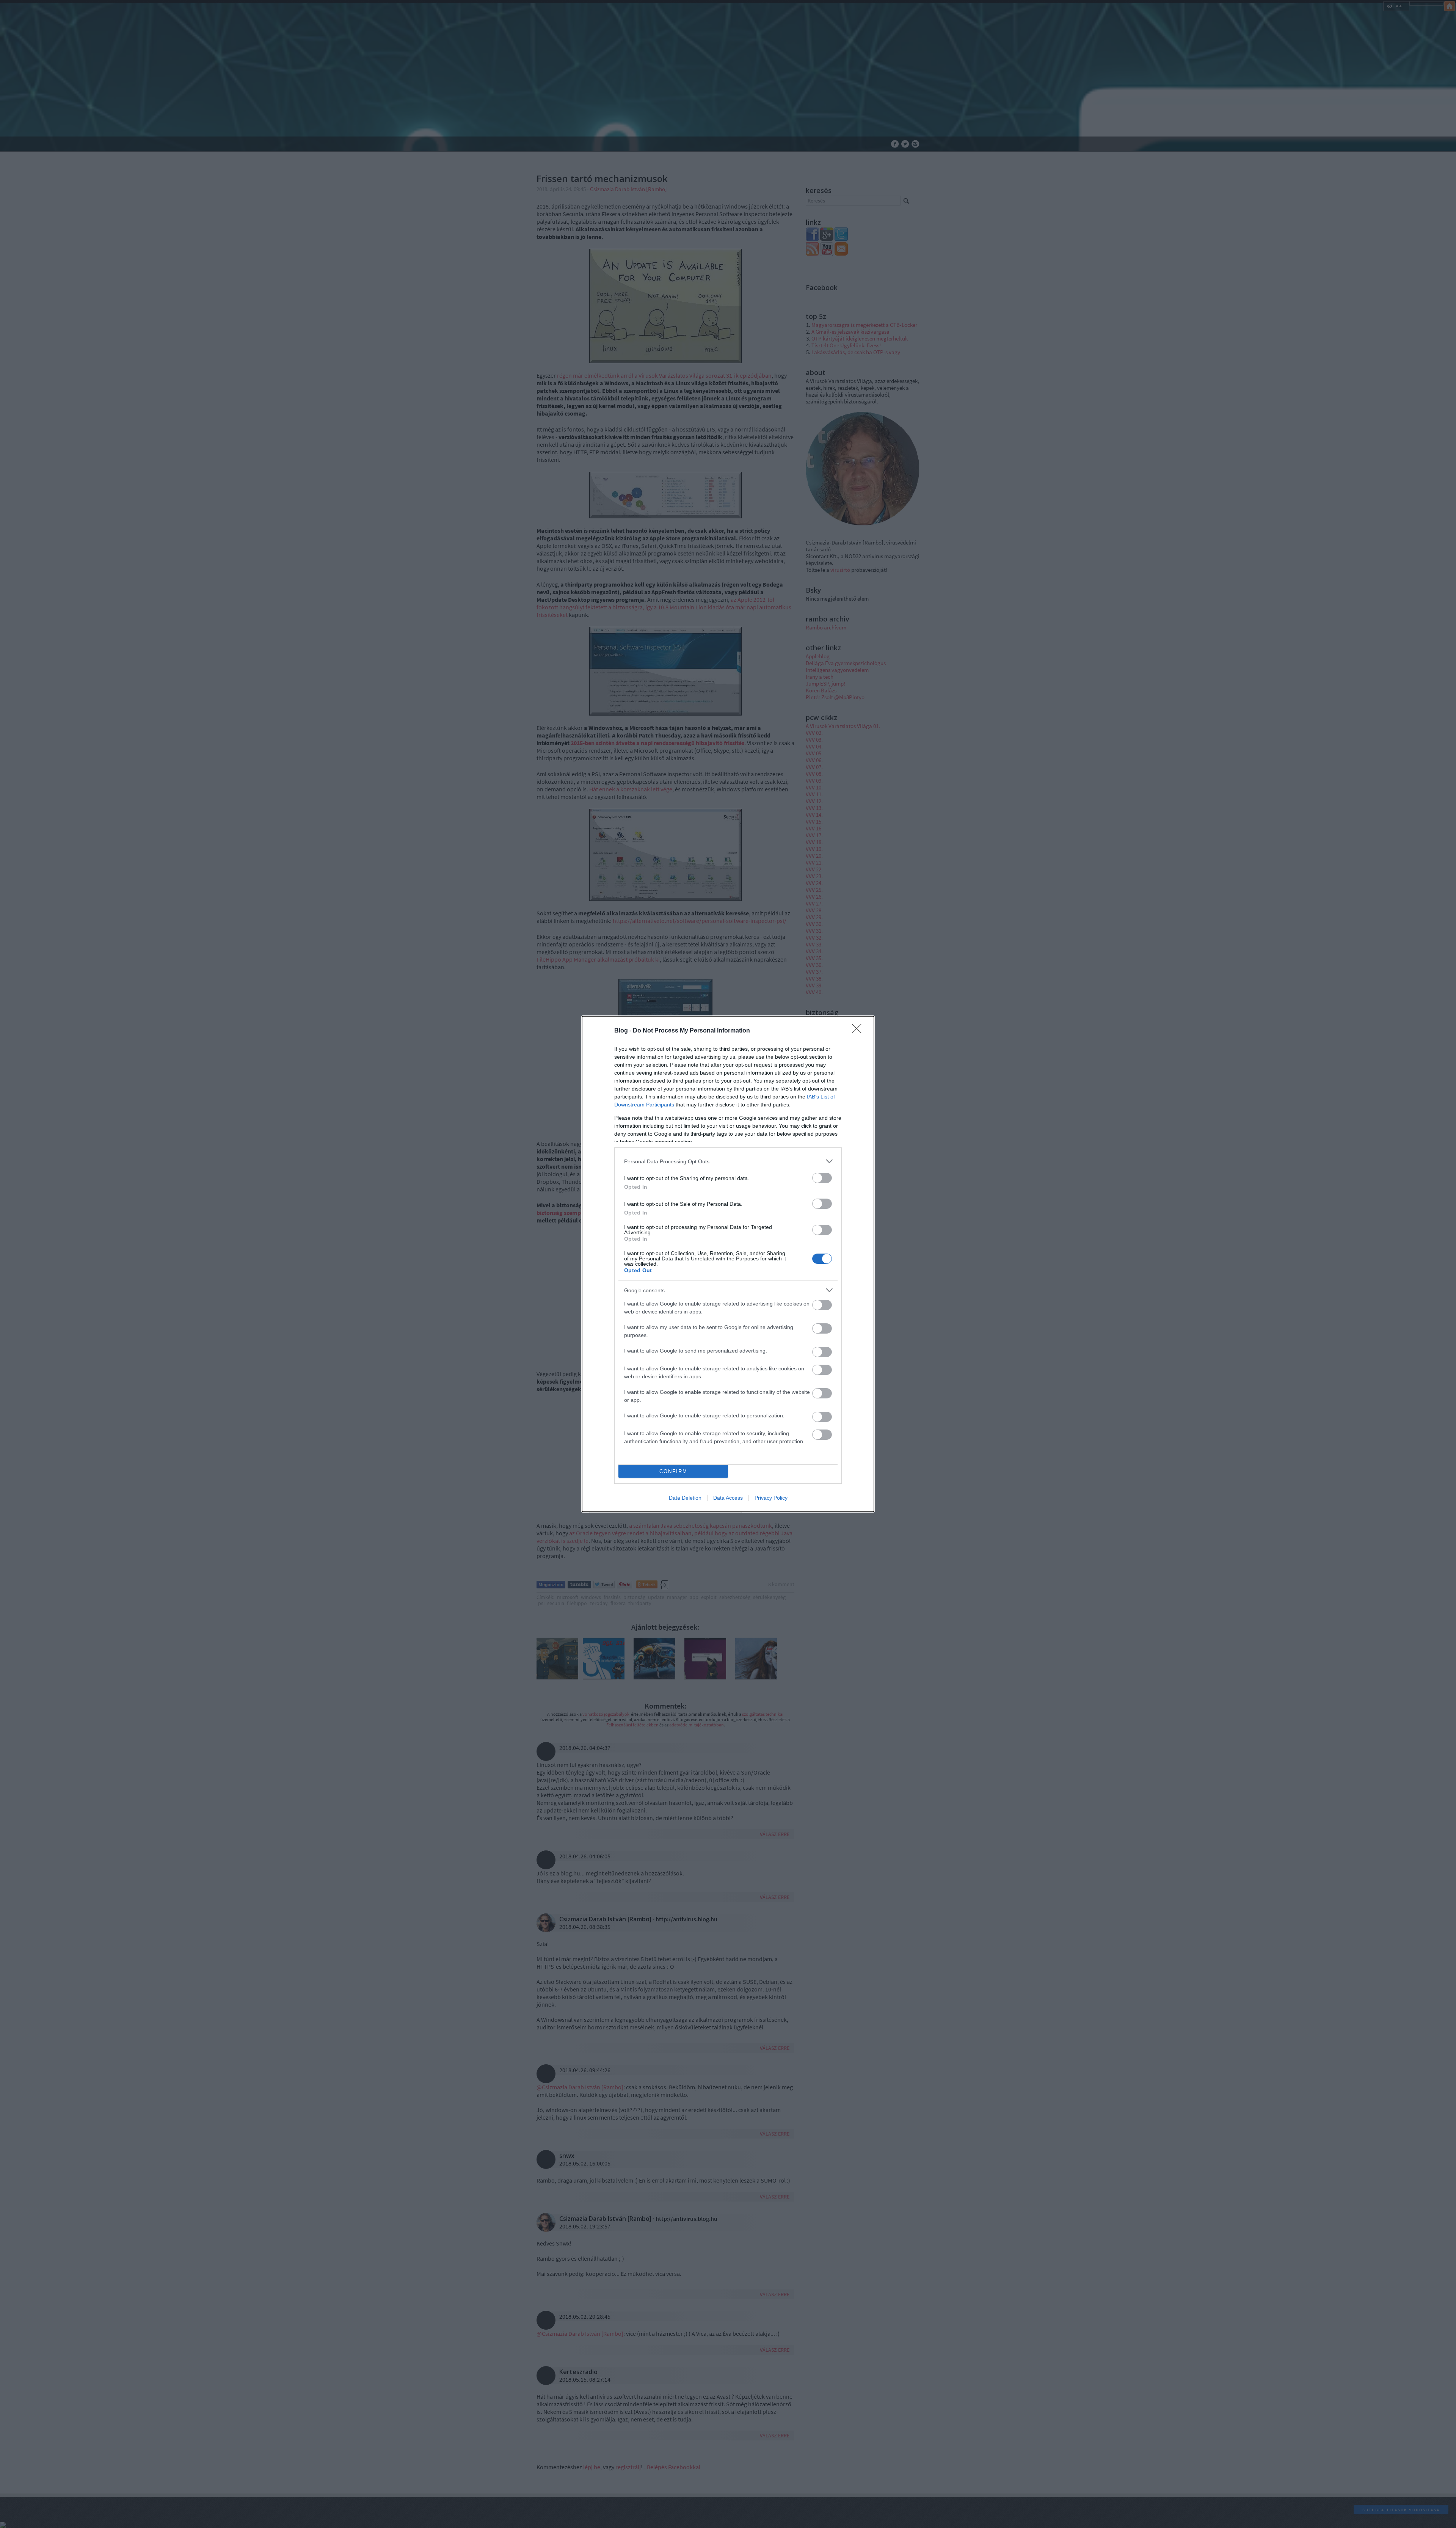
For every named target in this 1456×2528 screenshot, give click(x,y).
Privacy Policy (771, 1498)
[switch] (822, 1178)
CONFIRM (673, 1471)
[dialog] (728, 1264)
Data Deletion (685, 1498)
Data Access (728, 1498)
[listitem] (728, 1161)
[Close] (859, 1031)
